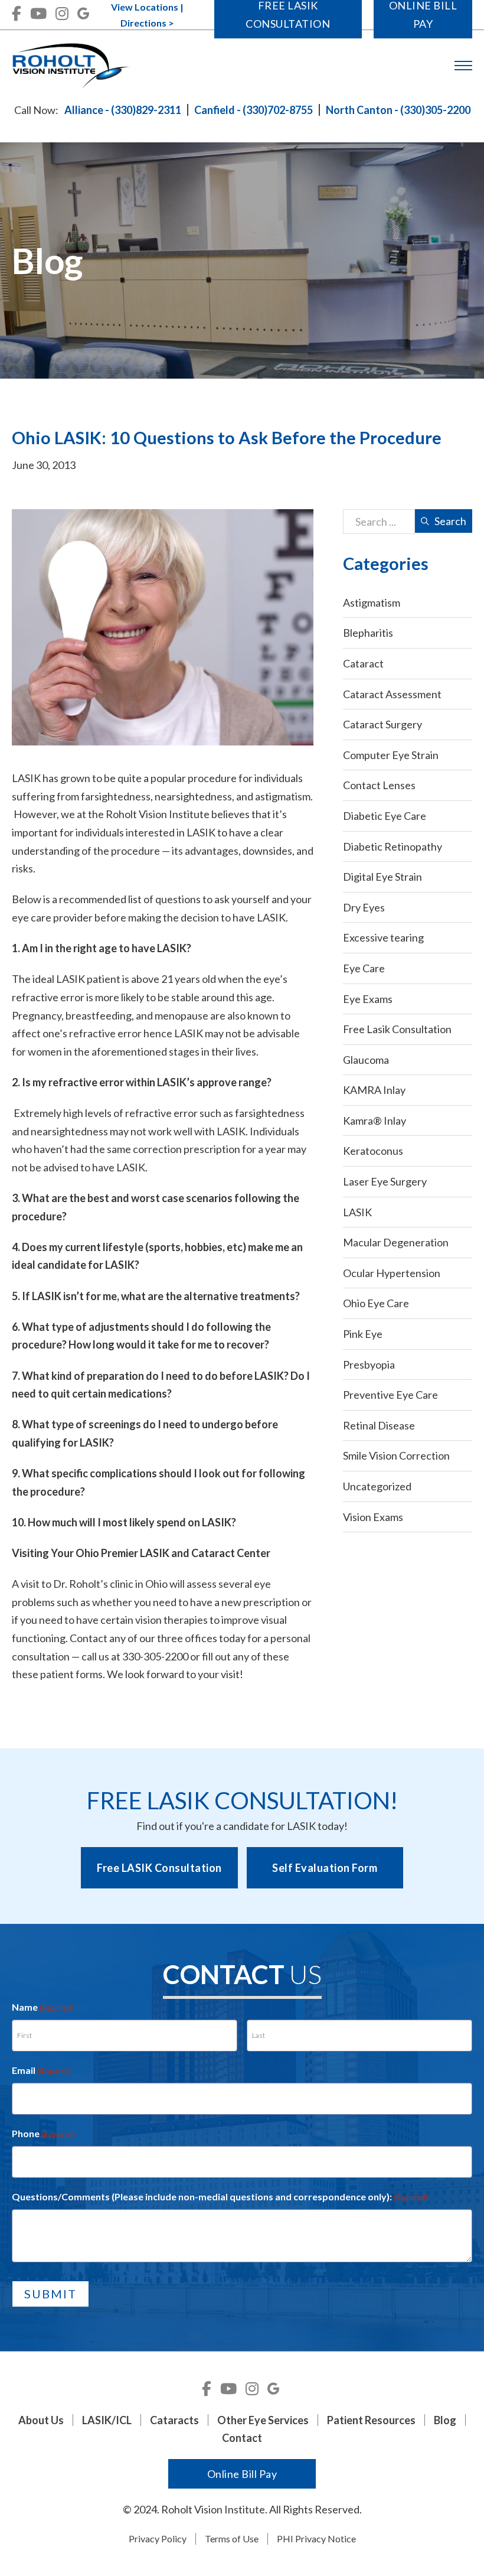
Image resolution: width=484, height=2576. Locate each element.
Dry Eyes (364, 907)
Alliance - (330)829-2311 (123, 110)
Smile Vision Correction (396, 1455)
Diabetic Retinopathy (393, 846)
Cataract (363, 663)
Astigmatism (372, 603)
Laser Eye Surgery (385, 1181)
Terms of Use (232, 2538)
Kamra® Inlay (375, 1121)
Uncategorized (377, 1486)
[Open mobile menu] (463, 66)
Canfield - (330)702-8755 (254, 110)
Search (450, 521)
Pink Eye (363, 1334)
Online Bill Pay (242, 2474)
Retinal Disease (379, 1425)
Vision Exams (373, 1517)
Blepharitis (368, 633)
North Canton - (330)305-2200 (398, 110)
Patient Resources (371, 2420)
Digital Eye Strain (382, 877)
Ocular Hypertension (392, 1273)
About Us (41, 2420)
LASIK (357, 1212)
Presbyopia (369, 1364)
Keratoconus (373, 1151)
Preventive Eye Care (390, 1395)
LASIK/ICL (107, 2420)
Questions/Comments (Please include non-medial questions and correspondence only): (220, 2196)
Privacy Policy (158, 2538)
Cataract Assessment (392, 694)
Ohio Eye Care (376, 1303)
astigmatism (283, 796)
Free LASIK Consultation (159, 1868)
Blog (445, 2420)
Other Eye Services (263, 2420)
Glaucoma (366, 1060)
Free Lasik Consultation (397, 1029)
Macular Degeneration (396, 1242)
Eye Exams (368, 999)
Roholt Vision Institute (158, 814)
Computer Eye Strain (391, 755)
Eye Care (364, 968)
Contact (242, 2438)
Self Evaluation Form (325, 1868)
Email (41, 2070)
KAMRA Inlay (374, 1090)
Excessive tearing (383, 937)
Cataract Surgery (382, 724)
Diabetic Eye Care (385, 816)
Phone (43, 2133)
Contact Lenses (379, 785)
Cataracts (174, 2420)
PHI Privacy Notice (316, 2538)
